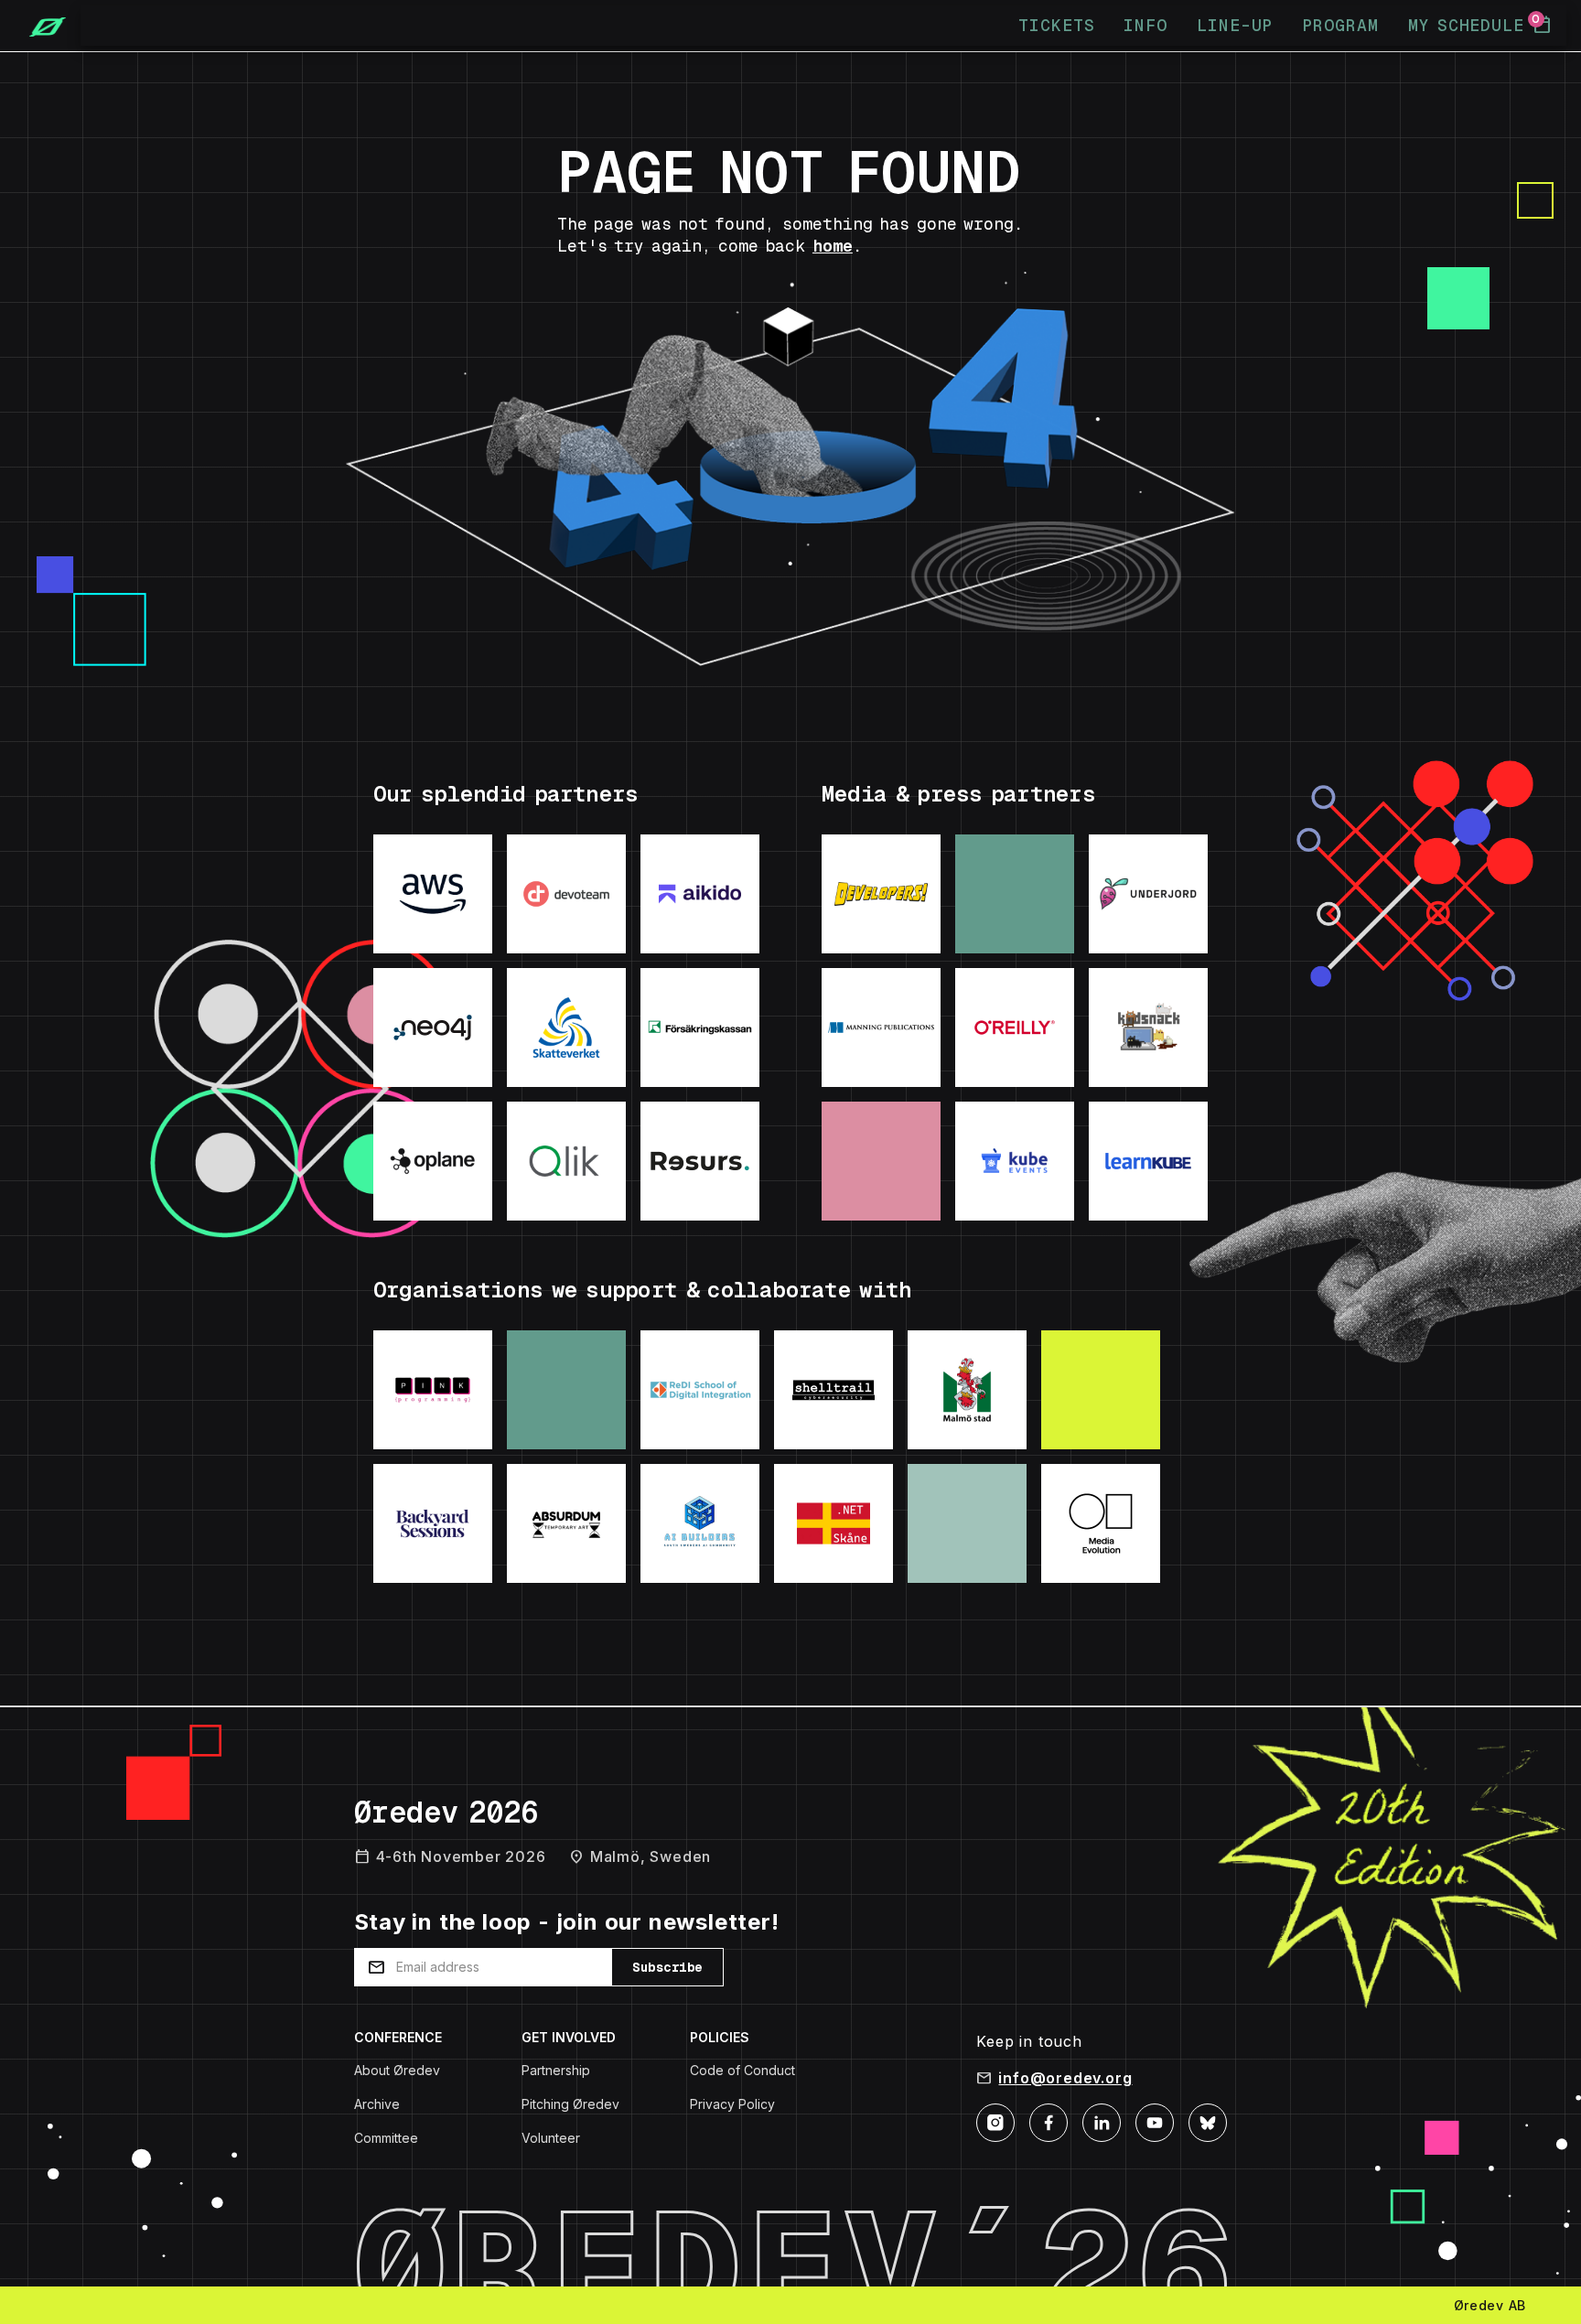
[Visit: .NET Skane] (834, 1523)
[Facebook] (1049, 2121)
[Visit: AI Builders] (700, 1523)
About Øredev (397, 2070)
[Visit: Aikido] (700, 894)
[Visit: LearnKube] (1148, 1161)
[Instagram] (995, 2121)
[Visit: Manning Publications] (881, 1028)
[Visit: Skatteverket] (566, 1028)
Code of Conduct (742, 2070)
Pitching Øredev (570, 2104)
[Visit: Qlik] (566, 1161)
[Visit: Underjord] (1148, 894)
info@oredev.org (1065, 2078)
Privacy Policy (732, 2104)
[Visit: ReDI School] (700, 1390)
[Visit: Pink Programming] (433, 1390)
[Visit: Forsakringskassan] (700, 1028)
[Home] (40, 26)
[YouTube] (1155, 2121)
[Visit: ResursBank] (700, 1161)
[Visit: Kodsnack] (1148, 1028)
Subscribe (667, 1967)
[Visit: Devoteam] (566, 894)
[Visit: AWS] (433, 894)
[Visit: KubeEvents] (1015, 1161)
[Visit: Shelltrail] (834, 1390)
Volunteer (551, 2138)
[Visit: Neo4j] (433, 1028)
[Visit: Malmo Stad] (967, 1390)
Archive (377, 2104)
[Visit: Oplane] (433, 1161)
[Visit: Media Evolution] (1101, 1523)
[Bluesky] (1208, 2121)
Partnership (556, 2070)
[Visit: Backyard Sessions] (433, 1523)
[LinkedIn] (1102, 2121)
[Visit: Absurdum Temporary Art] (566, 1523)
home (833, 246)
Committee (386, 2138)
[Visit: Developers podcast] (881, 894)
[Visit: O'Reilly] (1015, 1028)
